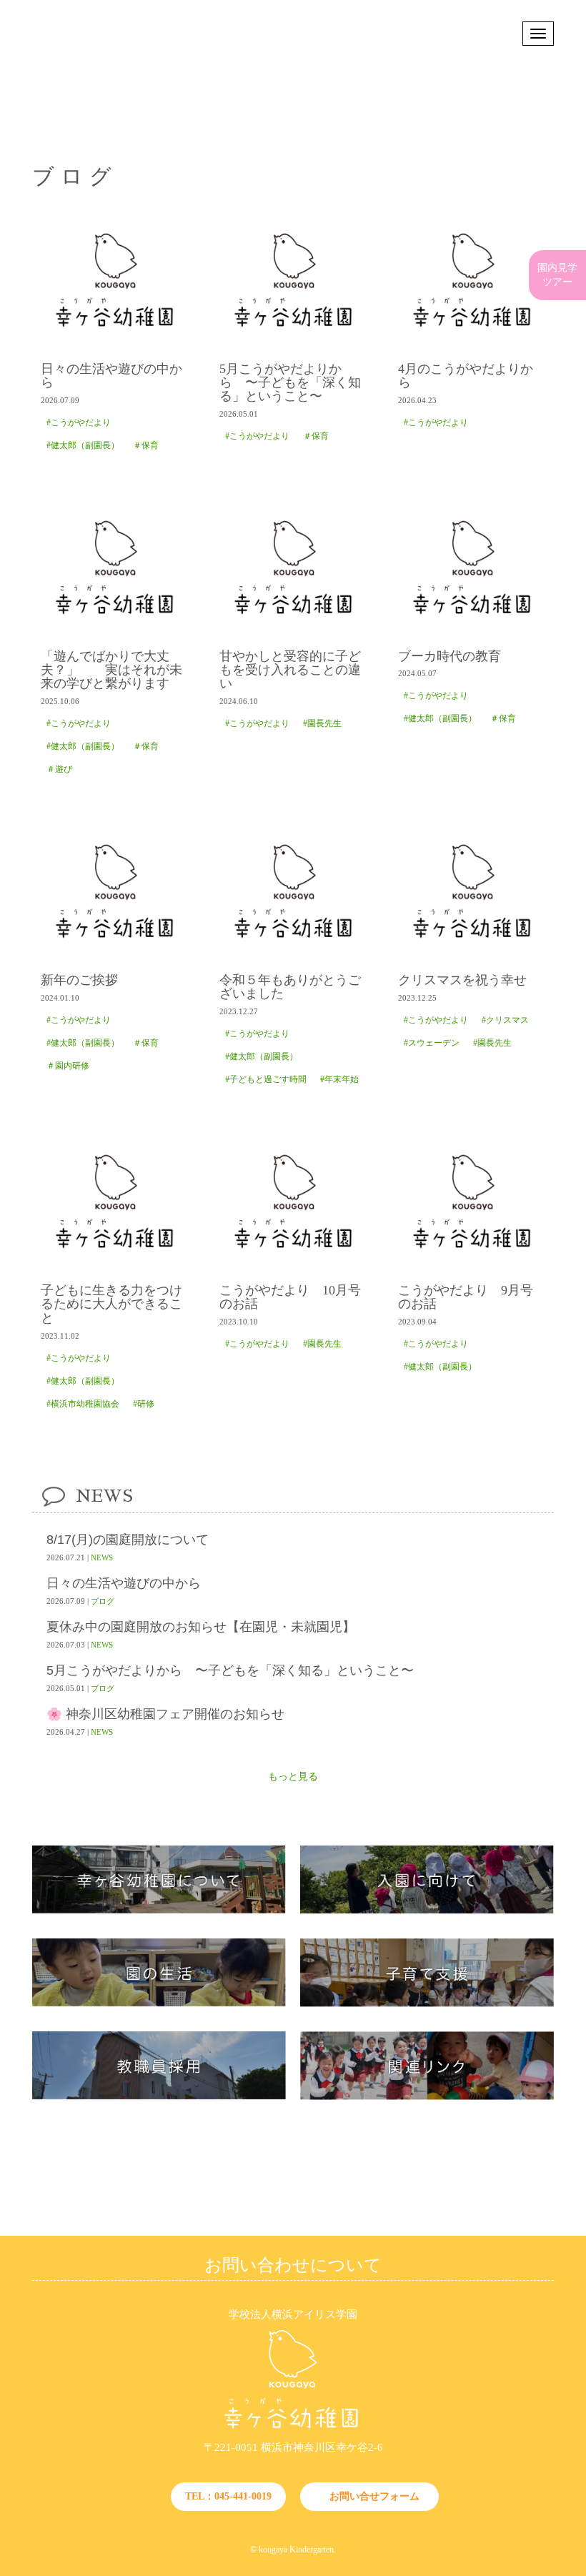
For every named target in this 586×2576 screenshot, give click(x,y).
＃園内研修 (68, 1066)
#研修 (144, 1404)
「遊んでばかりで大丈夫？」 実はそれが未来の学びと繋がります (111, 670)
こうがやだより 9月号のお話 (466, 1297)
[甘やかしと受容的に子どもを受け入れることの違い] (293, 568)
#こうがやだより (79, 422)
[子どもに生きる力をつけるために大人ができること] (114, 1202)
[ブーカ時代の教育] (472, 568)
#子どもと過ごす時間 (266, 1079)
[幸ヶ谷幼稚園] (293, 2429)
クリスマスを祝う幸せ (462, 980)
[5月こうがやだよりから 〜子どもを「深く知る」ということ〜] (293, 280)
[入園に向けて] (427, 1911)
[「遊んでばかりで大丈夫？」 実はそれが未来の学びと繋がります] (114, 568)
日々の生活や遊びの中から (111, 376)
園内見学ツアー (557, 275)
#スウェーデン (432, 1043)
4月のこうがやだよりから (466, 376)
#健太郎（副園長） (83, 445)
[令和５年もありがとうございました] (293, 891)
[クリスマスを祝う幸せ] (472, 891)
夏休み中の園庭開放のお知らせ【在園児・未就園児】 (201, 1627)
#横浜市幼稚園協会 (83, 1404)
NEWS (102, 1557)
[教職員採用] (159, 2097)
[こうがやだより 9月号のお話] (472, 1202)
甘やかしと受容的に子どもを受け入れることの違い (290, 670)
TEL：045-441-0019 (228, 2496)
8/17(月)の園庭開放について (128, 1540)
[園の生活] (159, 2004)
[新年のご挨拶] (114, 891)
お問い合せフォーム (374, 2496)
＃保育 (146, 445)
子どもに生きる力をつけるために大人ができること (111, 1304)
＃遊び (59, 769)
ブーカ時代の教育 (450, 657)
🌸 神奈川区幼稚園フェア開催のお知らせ (165, 1714)
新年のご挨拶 (79, 980)
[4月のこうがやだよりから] (472, 280)
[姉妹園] (427, 2097)
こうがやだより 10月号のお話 (290, 1297)
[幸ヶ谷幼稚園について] (159, 1911)
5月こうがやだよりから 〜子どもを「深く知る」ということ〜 (290, 383)
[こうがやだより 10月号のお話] (293, 1202)
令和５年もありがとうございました (290, 987)
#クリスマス (505, 1020)
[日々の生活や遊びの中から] (114, 280)
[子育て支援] (427, 2004)
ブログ (103, 1601)
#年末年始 (339, 1079)
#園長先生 (322, 723)
